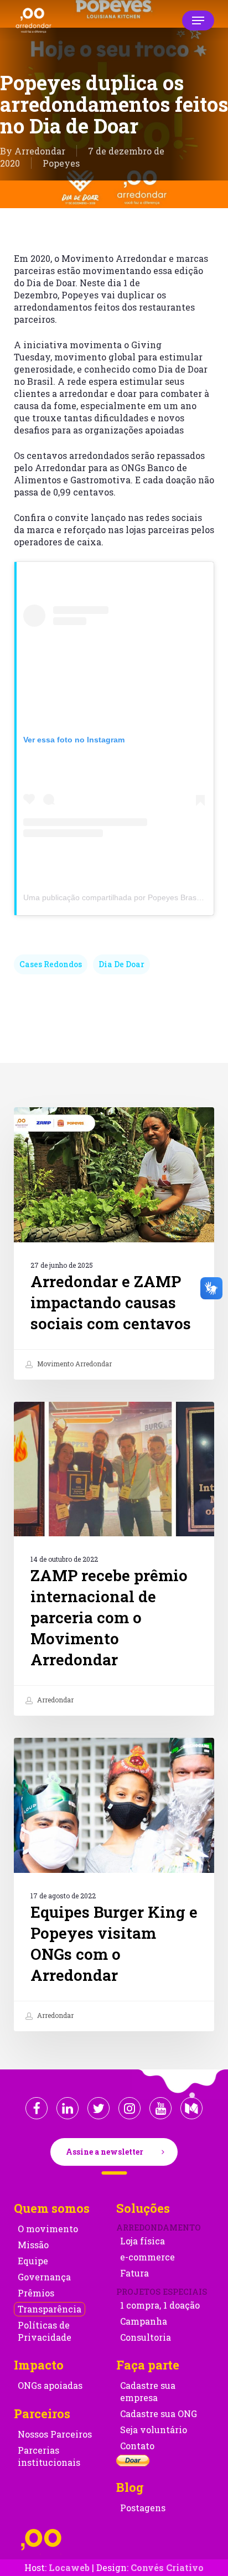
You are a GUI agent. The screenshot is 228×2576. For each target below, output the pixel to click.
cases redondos (51, 964)
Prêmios (36, 2293)
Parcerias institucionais (49, 2456)
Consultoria (146, 2337)
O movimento (48, 2229)
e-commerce (147, 2257)
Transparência (50, 2309)
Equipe (33, 2261)
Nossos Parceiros (55, 2434)
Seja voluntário (154, 2430)
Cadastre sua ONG (159, 2414)
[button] (198, 20)
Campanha (144, 2321)
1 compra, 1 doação (160, 2305)
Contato (137, 2446)
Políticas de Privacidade (45, 2331)
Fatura (134, 2273)
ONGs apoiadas (50, 2385)
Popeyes (61, 163)
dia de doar (121, 964)
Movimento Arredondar (74, 1364)
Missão (33, 2245)
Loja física (142, 2241)
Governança (44, 2277)
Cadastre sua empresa (148, 2391)
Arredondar (40, 151)
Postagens (143, 2508)
